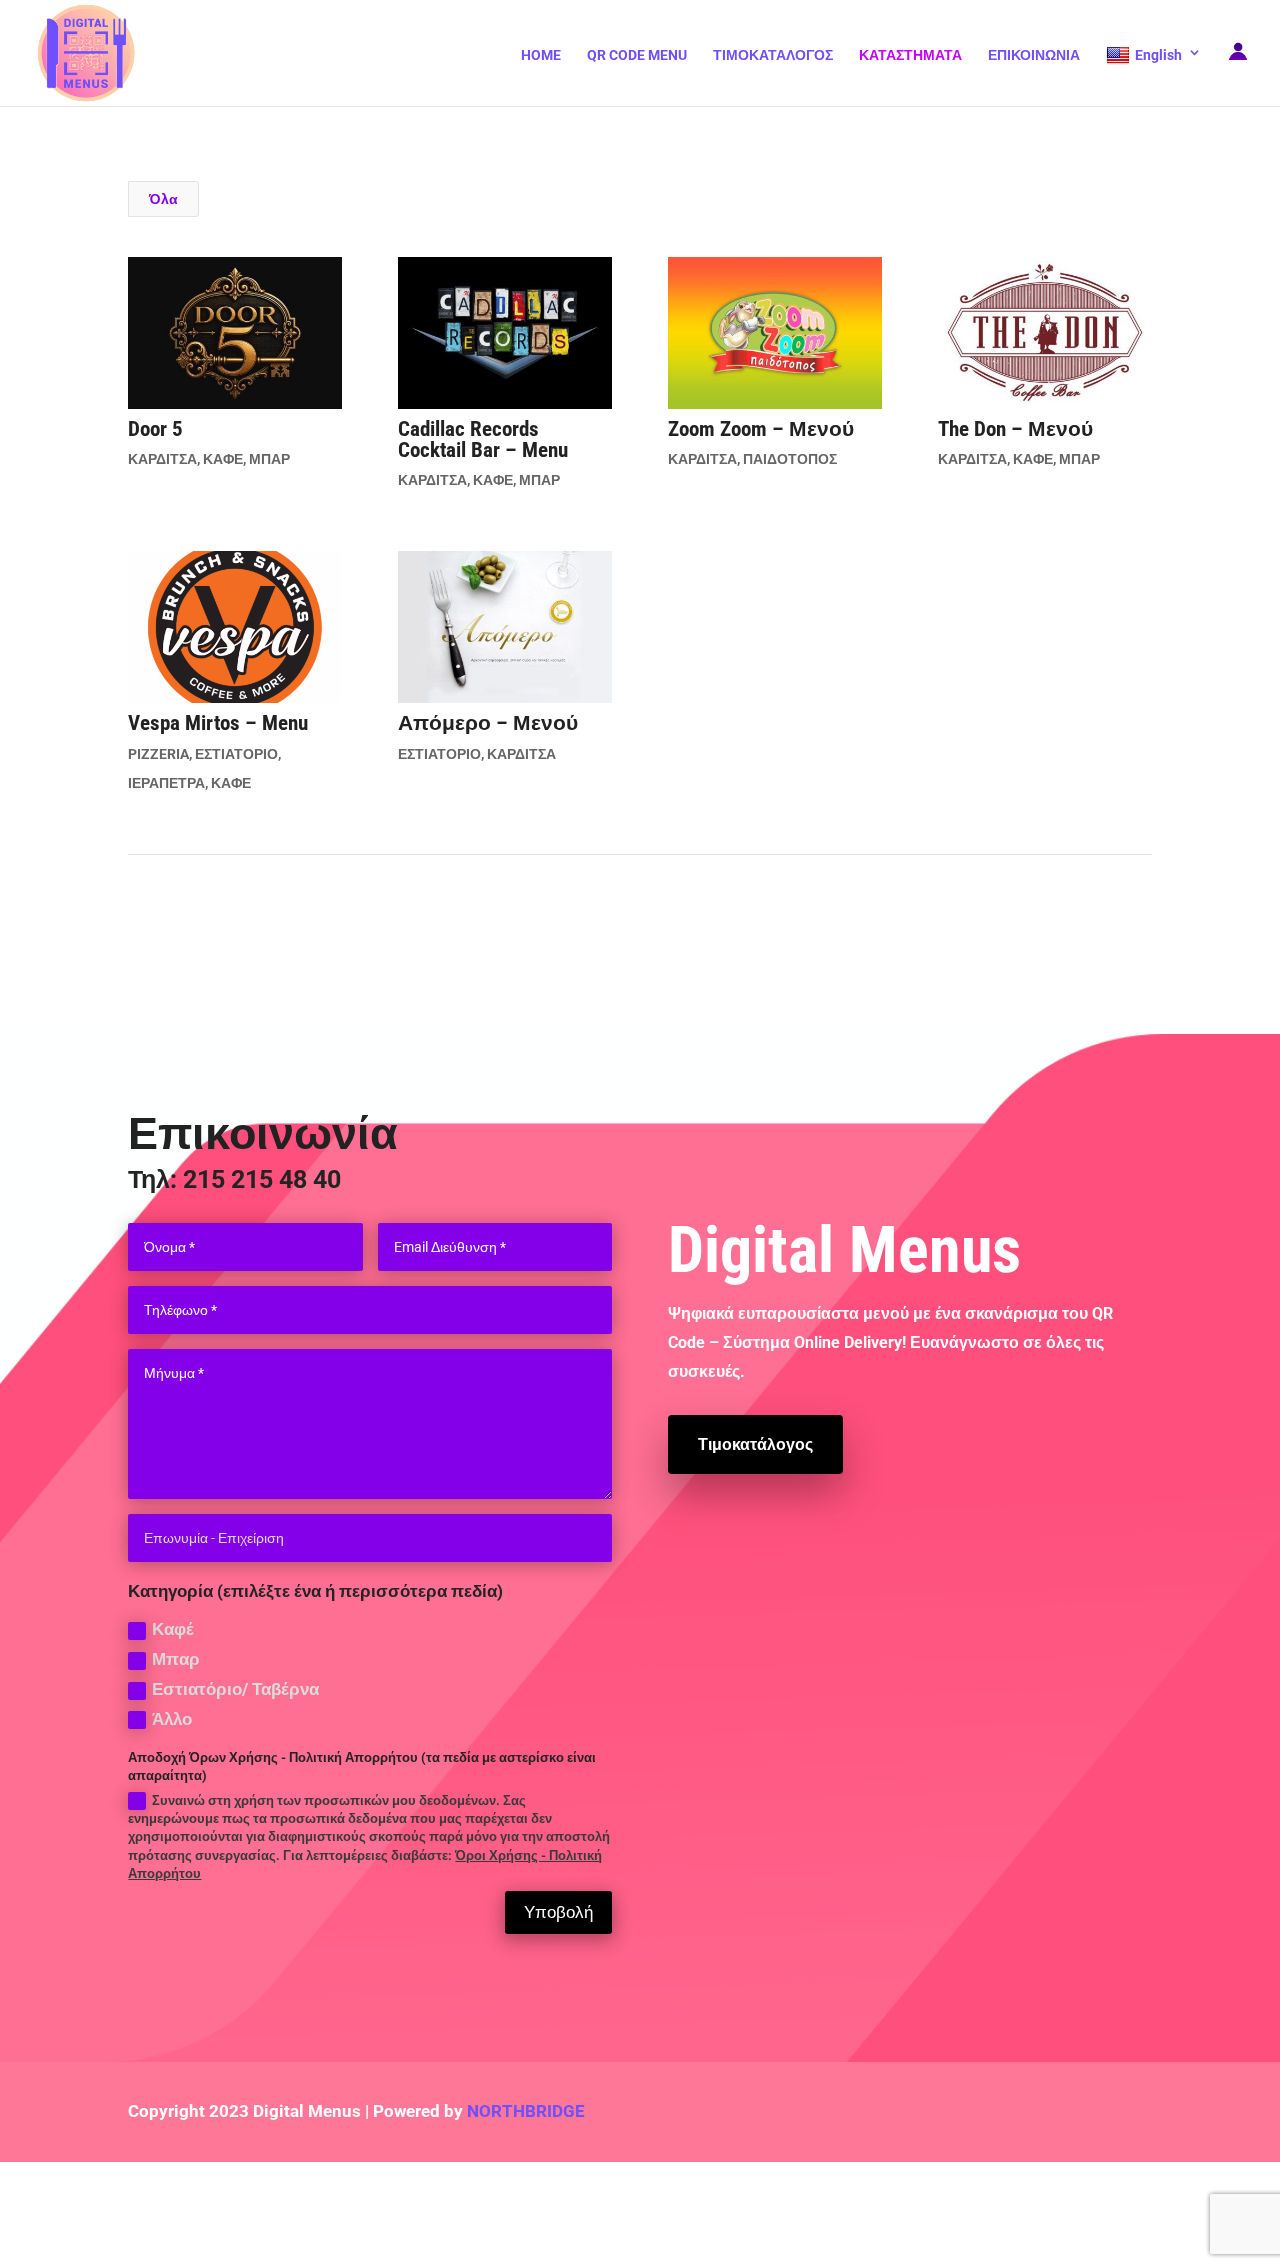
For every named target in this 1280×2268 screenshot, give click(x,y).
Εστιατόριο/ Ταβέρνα (235, 1689)
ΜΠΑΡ (269, 459)
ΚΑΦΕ (223, 459)
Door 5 (155, 429)
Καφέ (173, 1629)
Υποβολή (558, 1912)
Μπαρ (176, 1659)
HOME (541, 55)
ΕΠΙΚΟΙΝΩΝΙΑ (1034, 55)
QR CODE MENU (637, 55)
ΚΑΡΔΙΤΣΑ (162, 459)
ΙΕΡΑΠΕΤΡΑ (166, 783)
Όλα (163, 199)
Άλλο (172, 1719)
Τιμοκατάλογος (755, 1444)
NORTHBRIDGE (526, 2111)
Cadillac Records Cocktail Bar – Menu (483, 439)
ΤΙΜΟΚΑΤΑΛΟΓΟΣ (773, 55)
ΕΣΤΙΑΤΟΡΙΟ (236, 754)
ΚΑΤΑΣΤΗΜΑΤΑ (910, 55)
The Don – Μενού (1015, 429)
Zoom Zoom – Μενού (761, 429)
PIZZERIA (158, 754)
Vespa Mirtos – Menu (218, 723)
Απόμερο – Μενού (488, 723)
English (1158, 55)
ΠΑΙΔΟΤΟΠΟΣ (790, 459)
